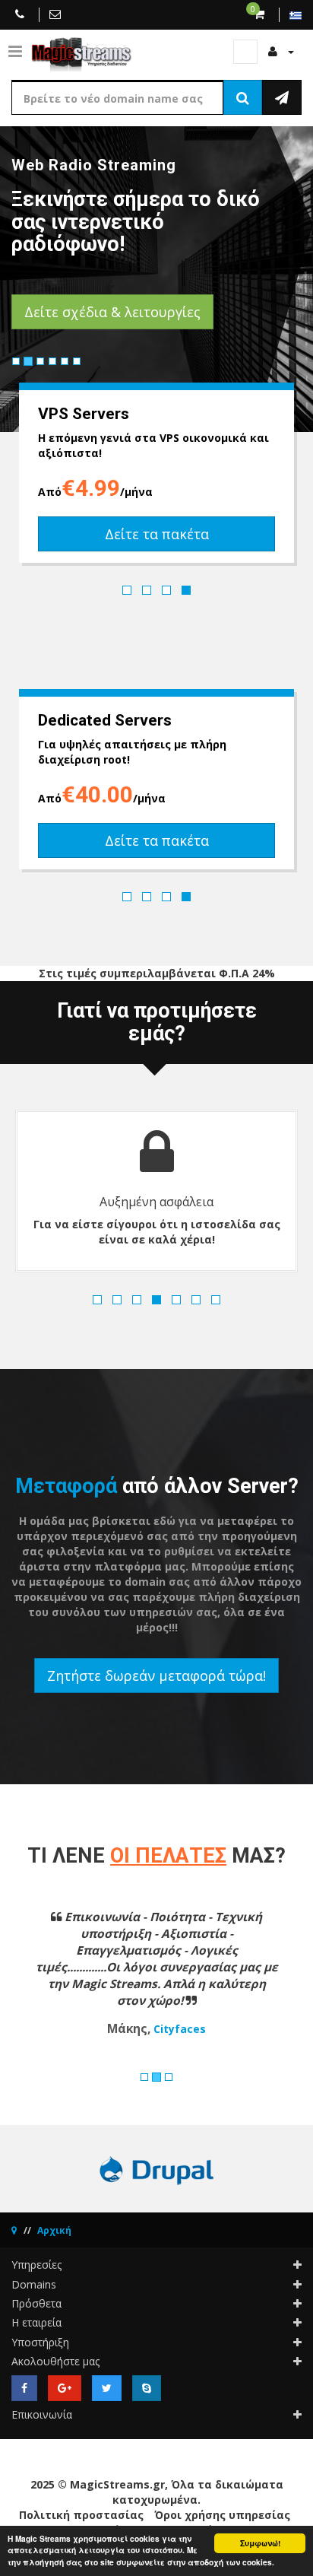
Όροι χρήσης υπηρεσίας (222, 2515)
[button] (33, 1983)
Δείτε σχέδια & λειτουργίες (112, 312)
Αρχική (54, 2230)
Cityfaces (180, 2029)
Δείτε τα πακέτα (157, 534)
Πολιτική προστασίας (81, 2515)
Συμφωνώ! (260, 2543)
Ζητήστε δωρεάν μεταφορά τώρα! (156, 1676)
